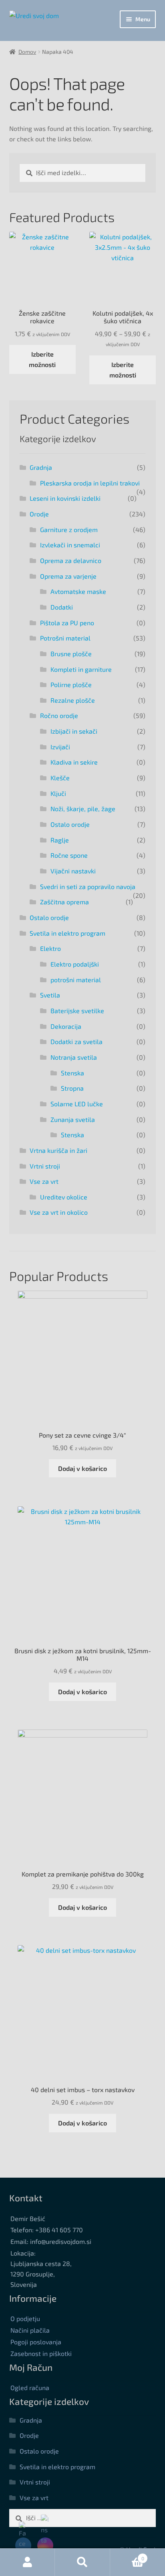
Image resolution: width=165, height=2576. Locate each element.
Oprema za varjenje (68, 576)
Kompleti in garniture (81, 669)
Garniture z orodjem (69, 529)
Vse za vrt (44, 1181)
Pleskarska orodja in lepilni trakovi (90, 483)
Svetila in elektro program (67, 933)
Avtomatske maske (78, 591)
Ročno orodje (59, 715)
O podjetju (25, 2318)
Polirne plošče (71, 684)
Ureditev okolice (64, 1197)
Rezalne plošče (73, 700)
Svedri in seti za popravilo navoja (88, 886)
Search (82, 2562)
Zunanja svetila (73, 1119)
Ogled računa (30, 2387)
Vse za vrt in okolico (59, 1212)
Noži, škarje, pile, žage (83, 809)
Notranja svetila (74, 1057)
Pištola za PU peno (67, 623)
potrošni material (76, 980)
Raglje (60, 840)
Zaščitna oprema (64, 902)
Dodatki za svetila (76, 1041)
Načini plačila (30, 2330)
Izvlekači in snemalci (70, 545)
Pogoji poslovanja (36, 2342)
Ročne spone (69, 855)
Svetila (50, 995)
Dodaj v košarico (82, 1468)
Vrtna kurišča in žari (58, 1150)
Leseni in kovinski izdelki (65, 498)
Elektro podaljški (75, 964)
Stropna (72, 1088)
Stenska (72, 1073)
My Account (27, 2562)
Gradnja (41, 467)
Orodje (39, 514)
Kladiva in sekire (74, 762)
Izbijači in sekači (74, 731)
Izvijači (60, 747)
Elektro (50, 948)
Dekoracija (66, 1026)
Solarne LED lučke (77, 1104)
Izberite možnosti (42, 359)
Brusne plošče (71, 654)
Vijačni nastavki (73, 871)
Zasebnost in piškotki (41, 2353)
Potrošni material (65, 638)
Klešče (60, 778)
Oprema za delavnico (71, 560)
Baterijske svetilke (77, 1011)
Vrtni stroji (45, 1166)
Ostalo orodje (70, 824)
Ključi (58, 793)
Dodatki (62, 607)
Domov (27, 52)
